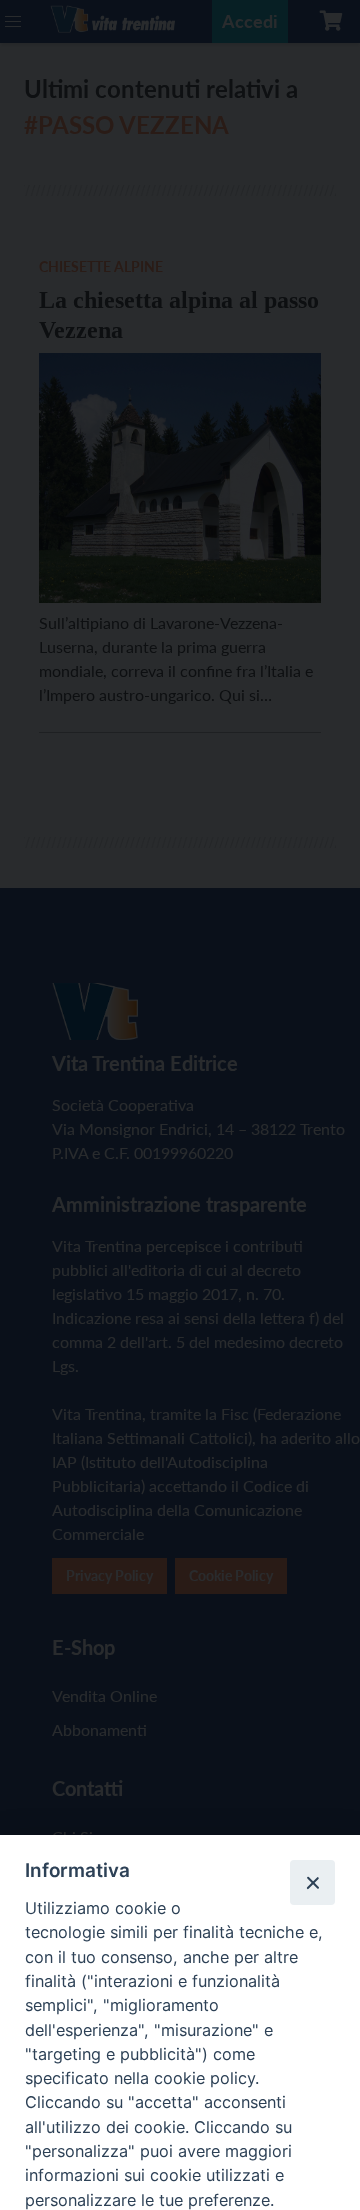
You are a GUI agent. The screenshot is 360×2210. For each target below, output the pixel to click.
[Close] (312, 1882)
